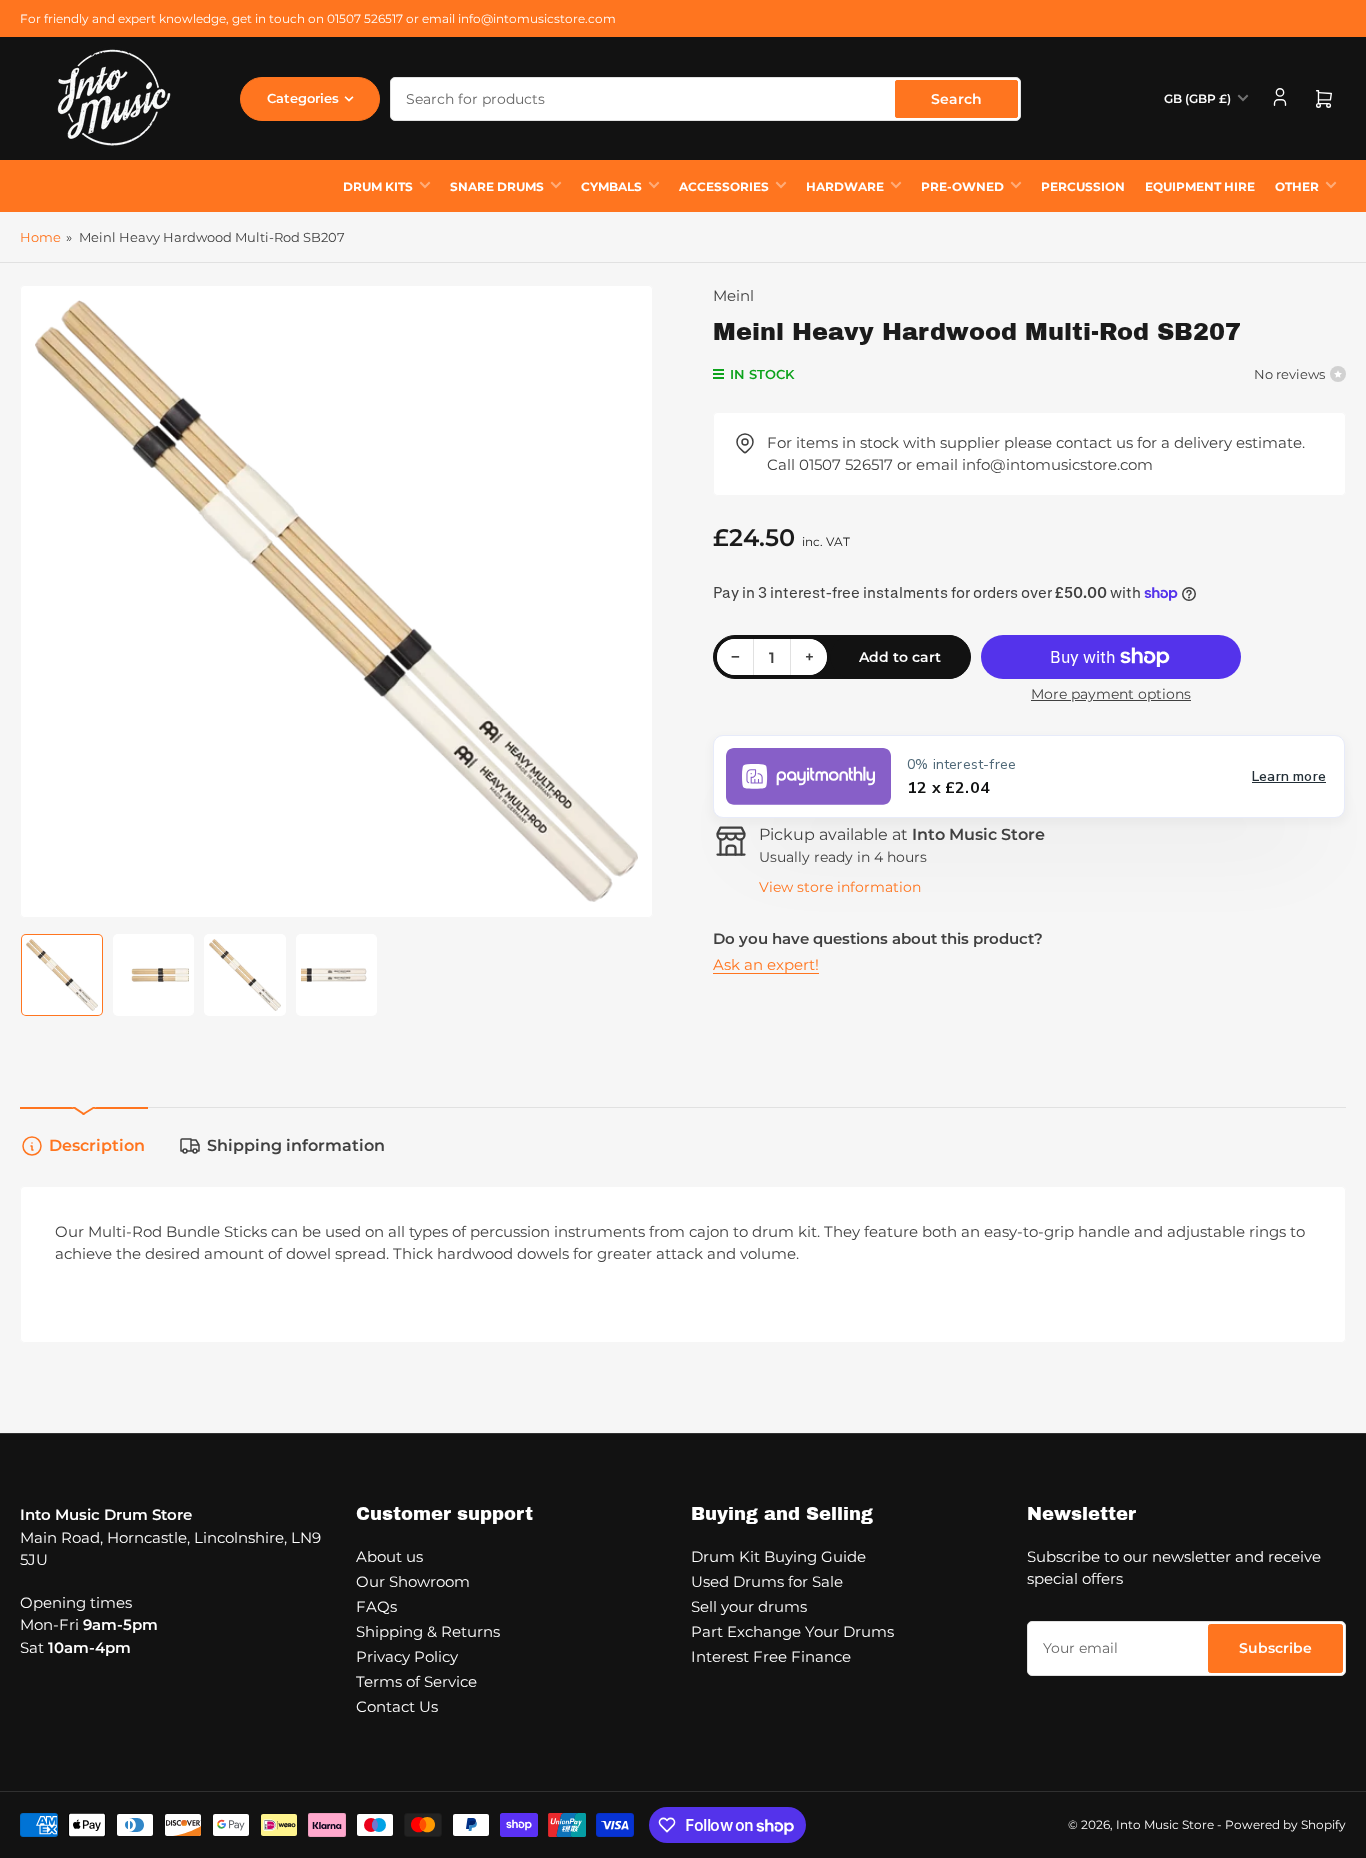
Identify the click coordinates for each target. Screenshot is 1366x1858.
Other (1297, 186)
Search (956, 99)
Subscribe (1275, 1648)
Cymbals (611, 186)
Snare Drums (497, 186)
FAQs (376, 1606)
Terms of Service (416, 1681)
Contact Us (397, 1706)
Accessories (724, 186)
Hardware (845, 186)
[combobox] (705, 99)
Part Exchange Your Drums (792, 1631)
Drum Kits (378, 186)
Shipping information (296, 1145)
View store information (840, 887)
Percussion (1083, 186)
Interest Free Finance (771, 1656)
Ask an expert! (766, 964)
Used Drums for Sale (767, 1581)
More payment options (1111, 694)
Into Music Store (1165, 1824)
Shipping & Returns (428, 1631)
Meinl (733, 295)
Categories (303, 98)
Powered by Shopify (1285, 1824)
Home (40, 237)
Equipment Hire (1200, 186)
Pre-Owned (962, 186)
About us (389, 1556)
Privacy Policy (407, 1656)
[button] (1029, 776)
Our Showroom (413, 1581)
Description (97, 1145)
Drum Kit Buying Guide (778, 1556)
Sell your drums (749, 1606)
